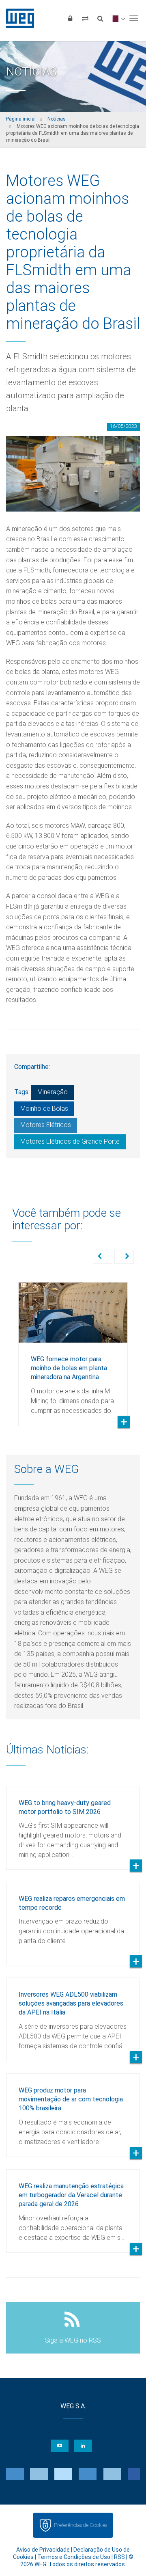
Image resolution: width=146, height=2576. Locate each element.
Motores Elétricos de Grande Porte (70, 1141)
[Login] (70, 18)
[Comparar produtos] (85, 18)
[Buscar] (100, 18)
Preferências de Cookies (81, 2525)
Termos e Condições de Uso (74, 2557)
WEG (17, 18)
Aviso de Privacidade (43, 2550)
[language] (117, 18)
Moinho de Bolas (44, 1109)
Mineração (53, 1092)
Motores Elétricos (46, 1125)
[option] (73, 1348)
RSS (119, 2557)
